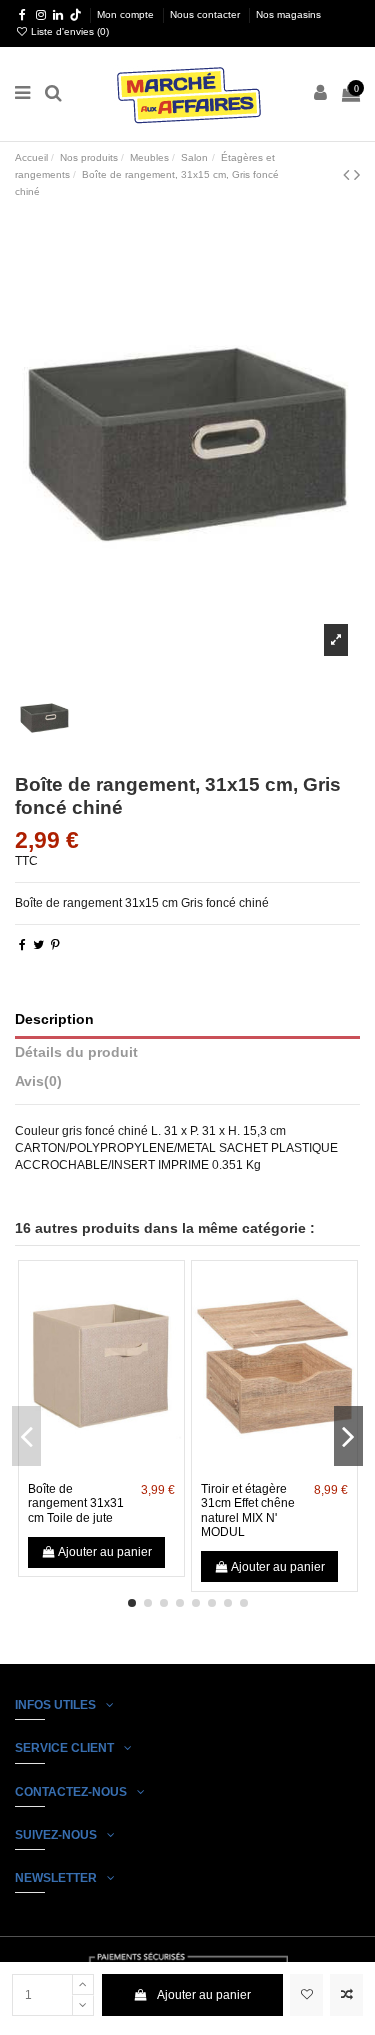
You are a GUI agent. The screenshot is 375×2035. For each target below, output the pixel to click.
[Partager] (22, 945)
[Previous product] (348, 175)
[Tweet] (38, 945)
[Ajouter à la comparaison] (346, 1995)
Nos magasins (288, 14)
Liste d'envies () (68, 31)
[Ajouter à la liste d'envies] (306, 1995)
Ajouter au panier (204, 1995)
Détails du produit (76, 1052)
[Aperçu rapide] (125, 1467)
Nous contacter (206, 14)
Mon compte (127, 14)
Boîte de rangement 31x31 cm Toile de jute (76, 1503)
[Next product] (357, 175)
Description (54, 1019)
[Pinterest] (55, 945)
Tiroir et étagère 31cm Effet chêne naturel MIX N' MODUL (248, 1510)
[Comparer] (102, 1467)
